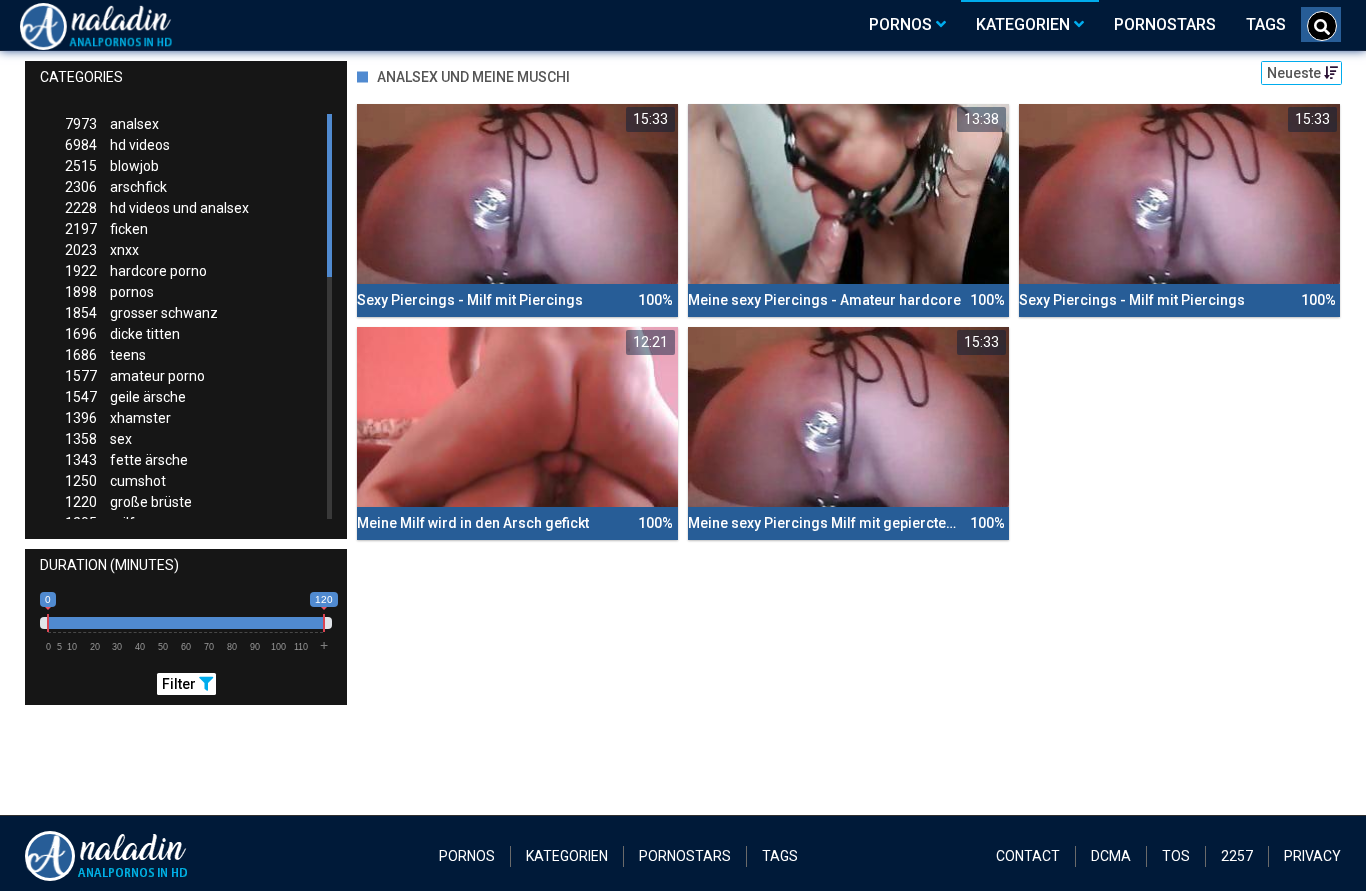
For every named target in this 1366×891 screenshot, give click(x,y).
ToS (1176, 856)
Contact (1028, 856)
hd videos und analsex (157, 208)
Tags (780, 856)
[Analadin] (121, 25)
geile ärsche (125, 397)
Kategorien (567, 856)
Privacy (1312, 856)
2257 (1237, 856)
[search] (1322, 26)
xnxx (102, 250)
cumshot (115, 481)
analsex (112, 124)
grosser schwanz (141, 313)
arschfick (116, 187)
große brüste (128, 502)
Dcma (1111, 856)
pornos (109, 292)
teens (105, 355)
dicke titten (122, 334)
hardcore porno (136, 271)
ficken (106, 229)
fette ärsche (126, 460)
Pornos (467, 856)
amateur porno (135, 376)
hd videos (117, 145)
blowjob (112, 166)
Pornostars (685, 856)
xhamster (118, 418)
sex (98, 439)
